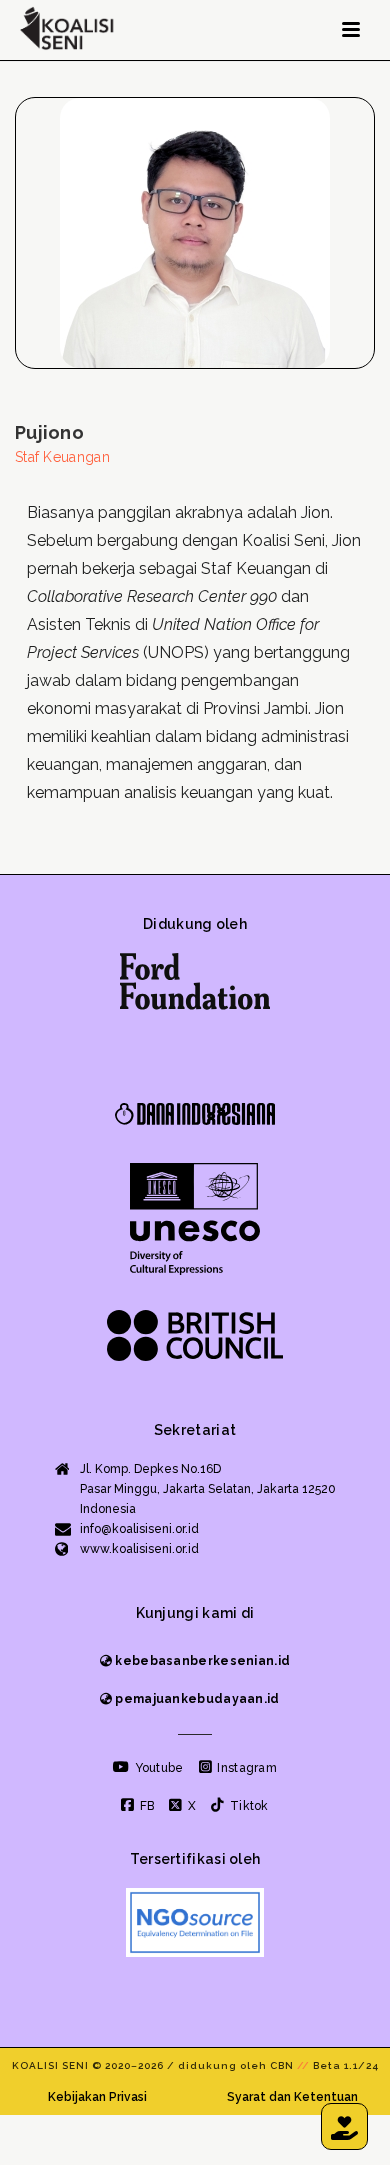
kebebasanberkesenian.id (201, 1661)
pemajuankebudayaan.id (196, 1699)
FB (145, 1806)
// (303, 2065)
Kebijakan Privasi (97, 2097)
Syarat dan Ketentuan (292, 2097)
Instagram (245, 1768)
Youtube (157, 1768)
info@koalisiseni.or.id (139, 1529)
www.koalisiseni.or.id (139, 1549)
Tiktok (247, 1806)
